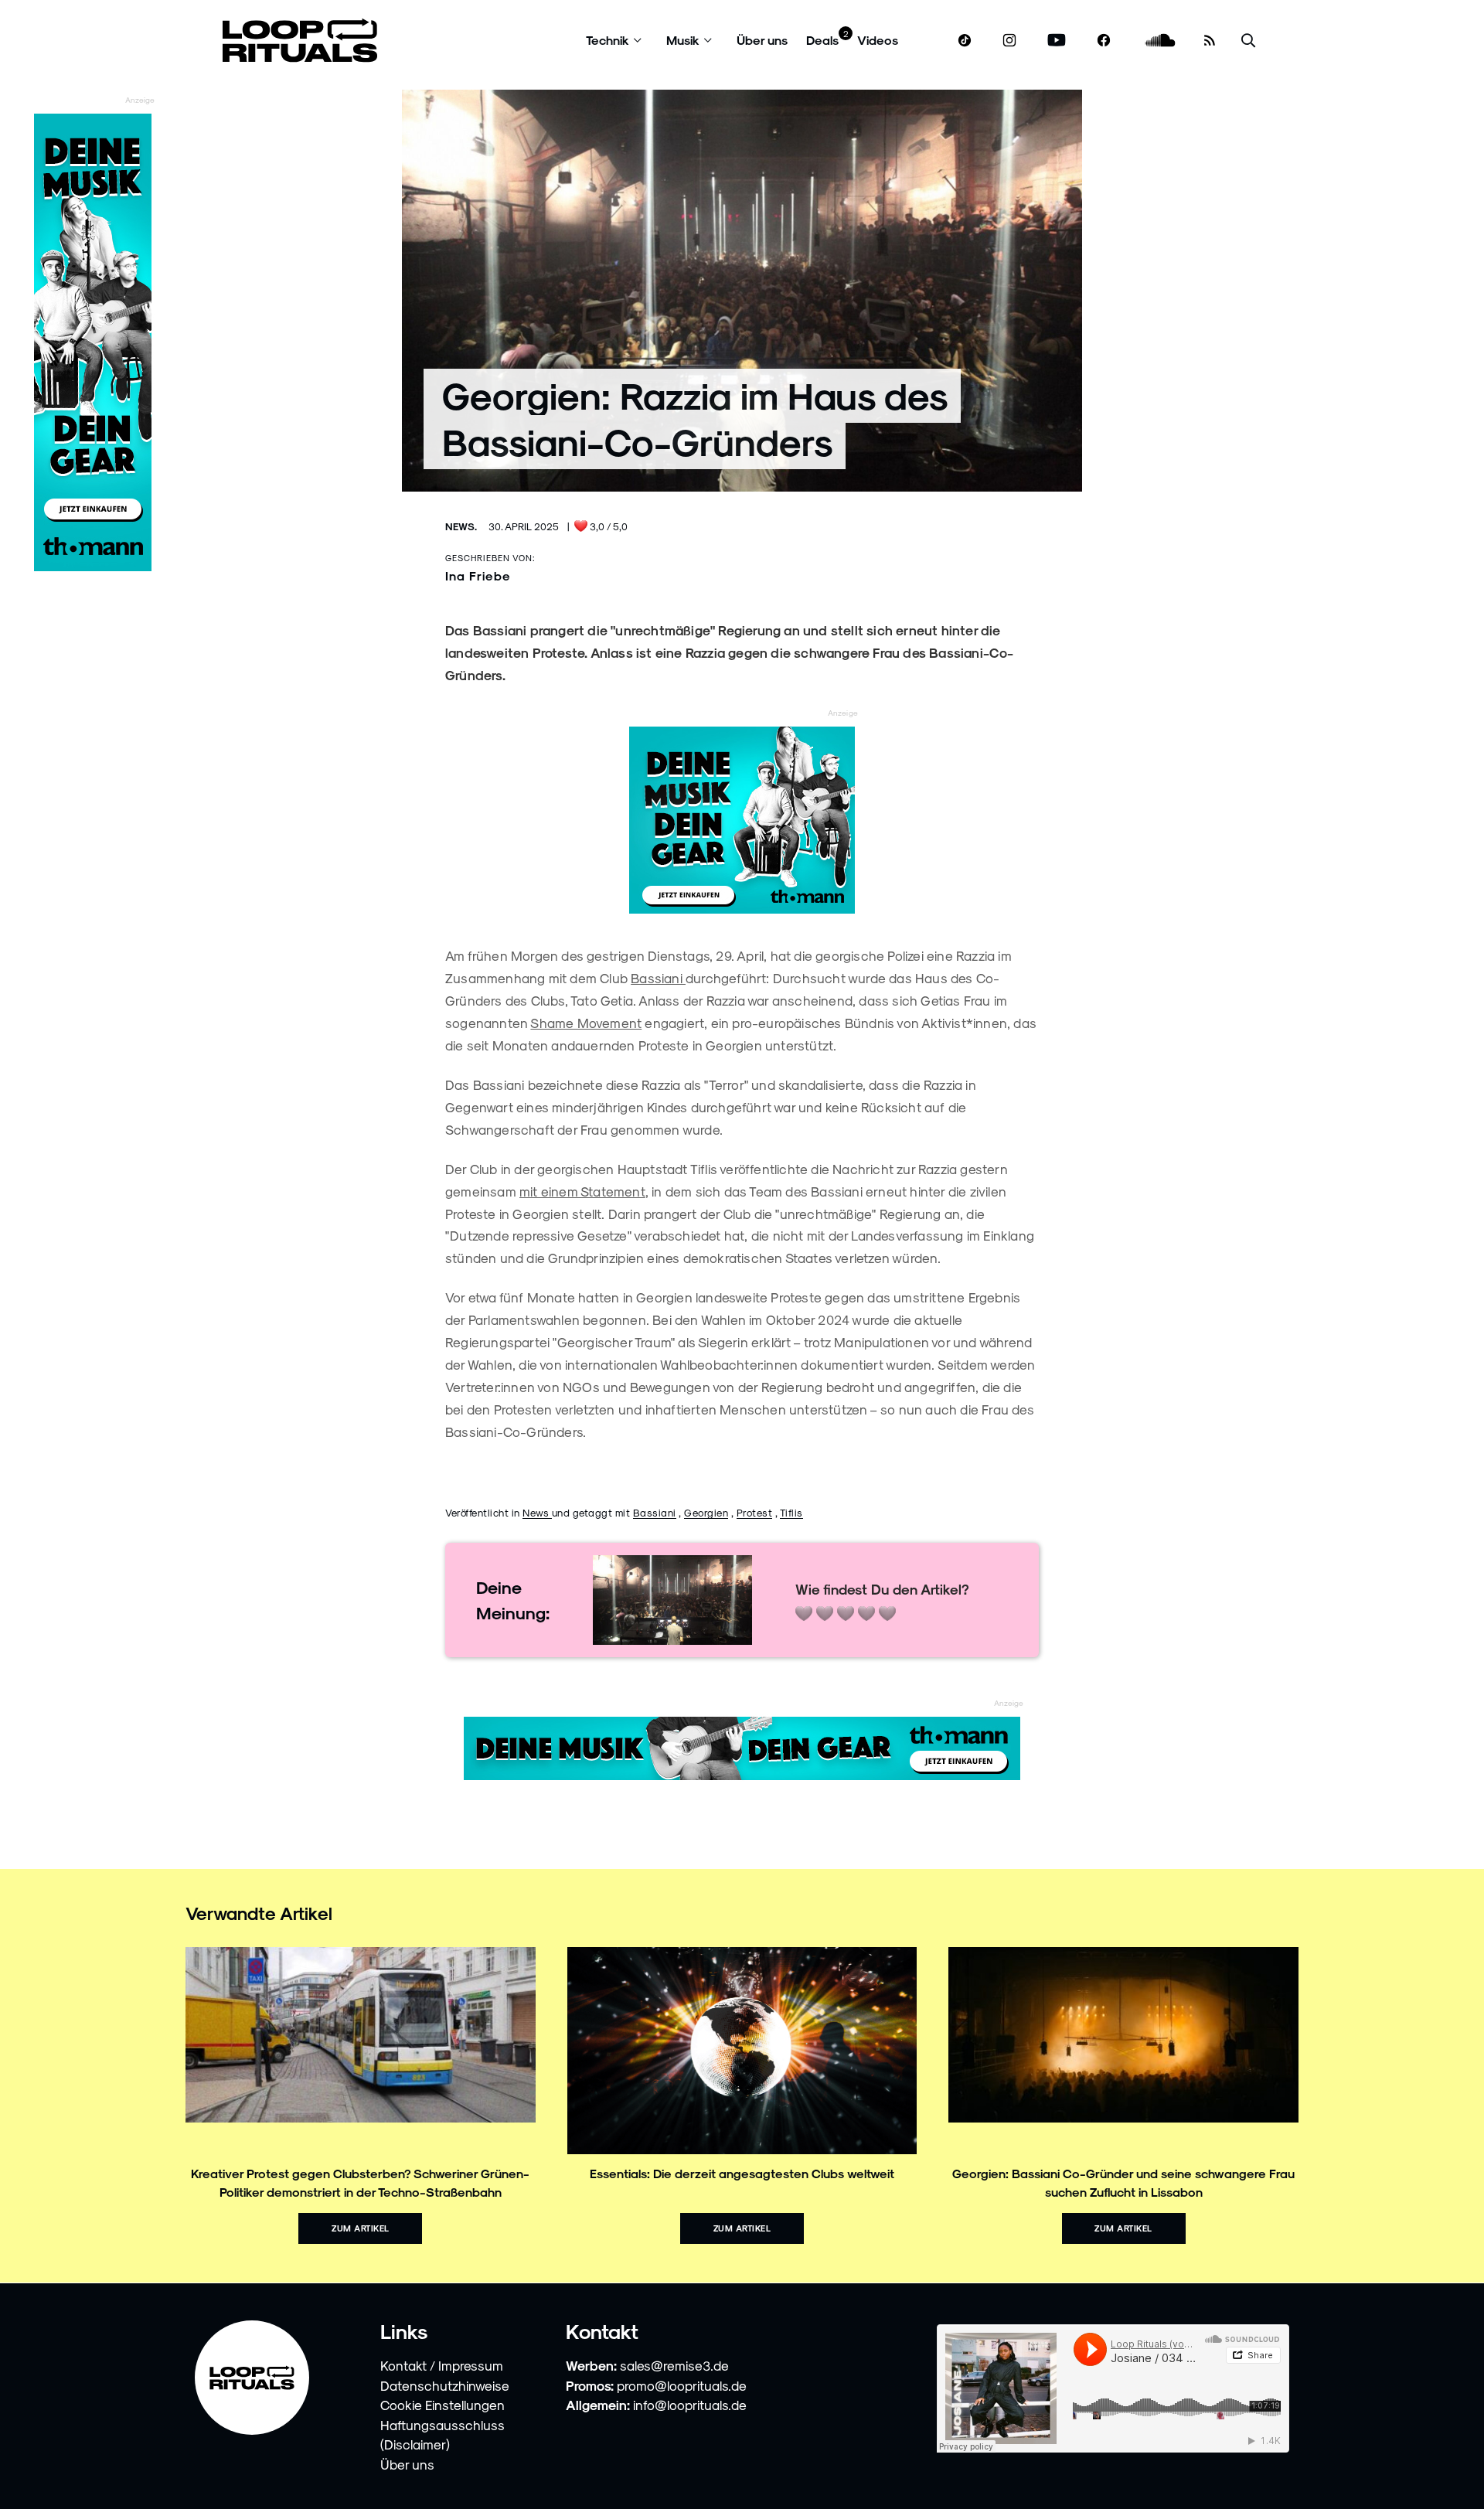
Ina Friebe (478, 575)
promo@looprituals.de (682, 2385)
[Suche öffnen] (1248, 41)
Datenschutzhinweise (445, 2385)
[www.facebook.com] (1104, 41)
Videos (878, 40)
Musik (683, 40)
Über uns (762, 40)
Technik (608, 40)
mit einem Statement (582, 1191)
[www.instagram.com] (1009, 41)
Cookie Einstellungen (442, 2405)
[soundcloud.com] (1161, 41)
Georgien (706, 1512)
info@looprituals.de (690, 2405)
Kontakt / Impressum (442, 2365)
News (537, 1512)
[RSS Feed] (1210, 40)
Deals (822, 40)
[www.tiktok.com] (965, 40)
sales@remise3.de (674, 2365)
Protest (755, 1512)
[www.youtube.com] (1057, 41)
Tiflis (791, 1512)
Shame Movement (586, 1023)
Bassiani (658, 978)
